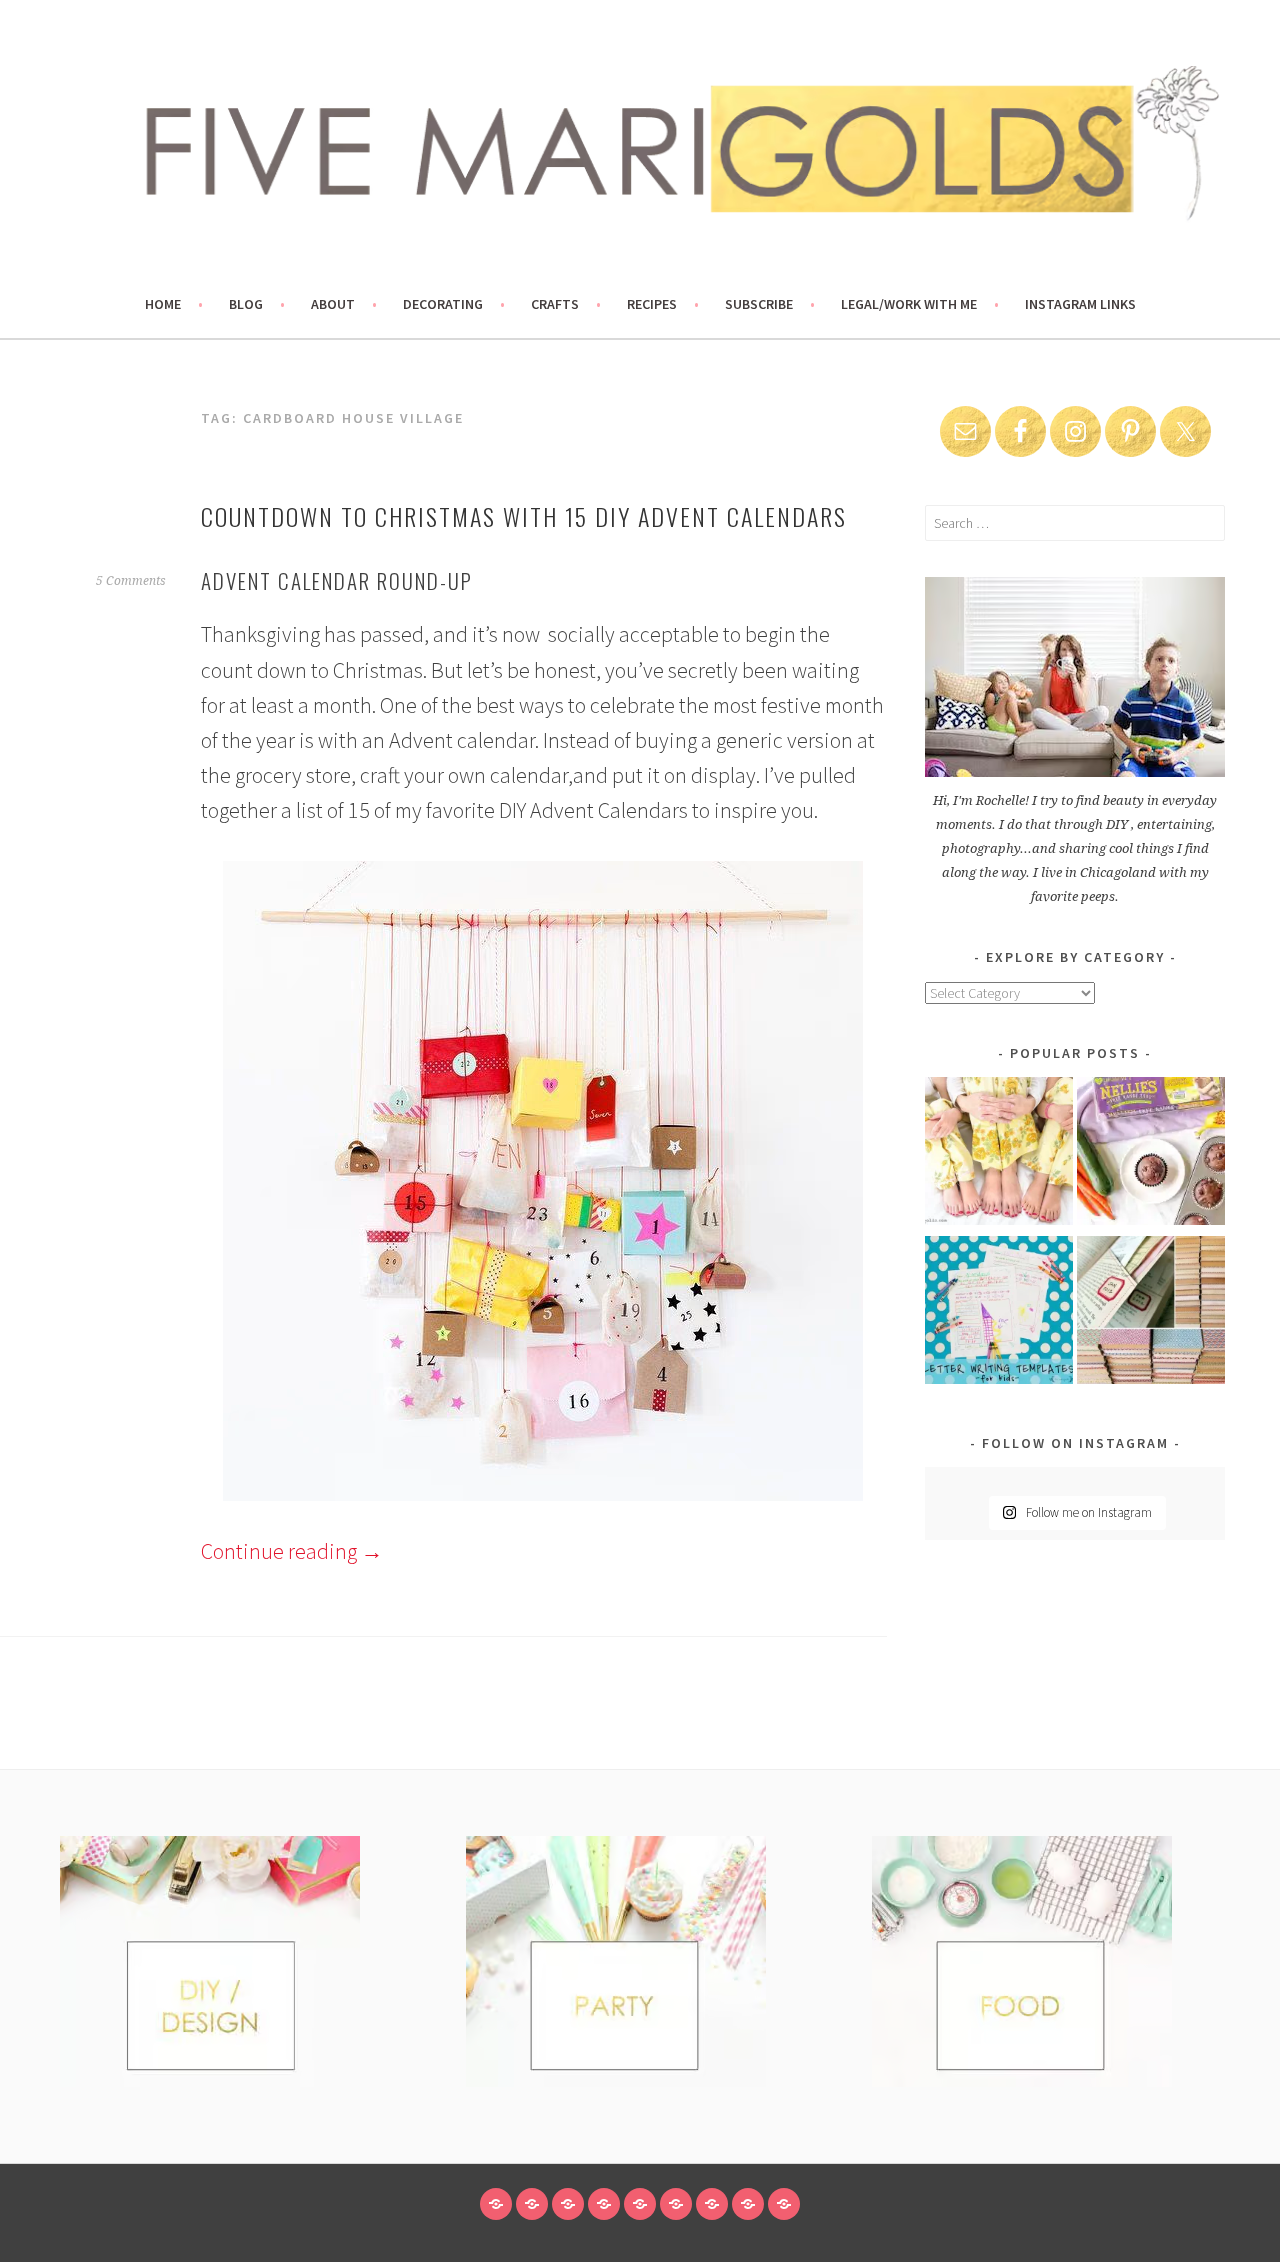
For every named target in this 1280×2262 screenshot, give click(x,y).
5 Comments (131, 581)
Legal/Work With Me (909, 304)
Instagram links (1080, 304)
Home (163, 304)
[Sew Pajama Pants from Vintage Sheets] (999, 1154)
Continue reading (292, 1551)
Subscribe (759, 304)
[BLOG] (532, 2204)
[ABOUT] (568, 2204)
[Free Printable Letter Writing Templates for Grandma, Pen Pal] (999, 1313)
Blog (246, 304)
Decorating (443, 304)
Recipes (652, 304)
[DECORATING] (604, 2204)
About (333, 304)
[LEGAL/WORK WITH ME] (748, 2204)
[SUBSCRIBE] (712, 2204)
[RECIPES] (676, 2204)
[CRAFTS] (640, 2204)
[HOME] (496, 2204)
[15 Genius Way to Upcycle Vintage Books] (1151, 1313)
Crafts (555, 304)
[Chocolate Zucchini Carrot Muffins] (1151, 1154)
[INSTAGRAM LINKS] (784, 2204)
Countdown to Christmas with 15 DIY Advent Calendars (524, 516)
